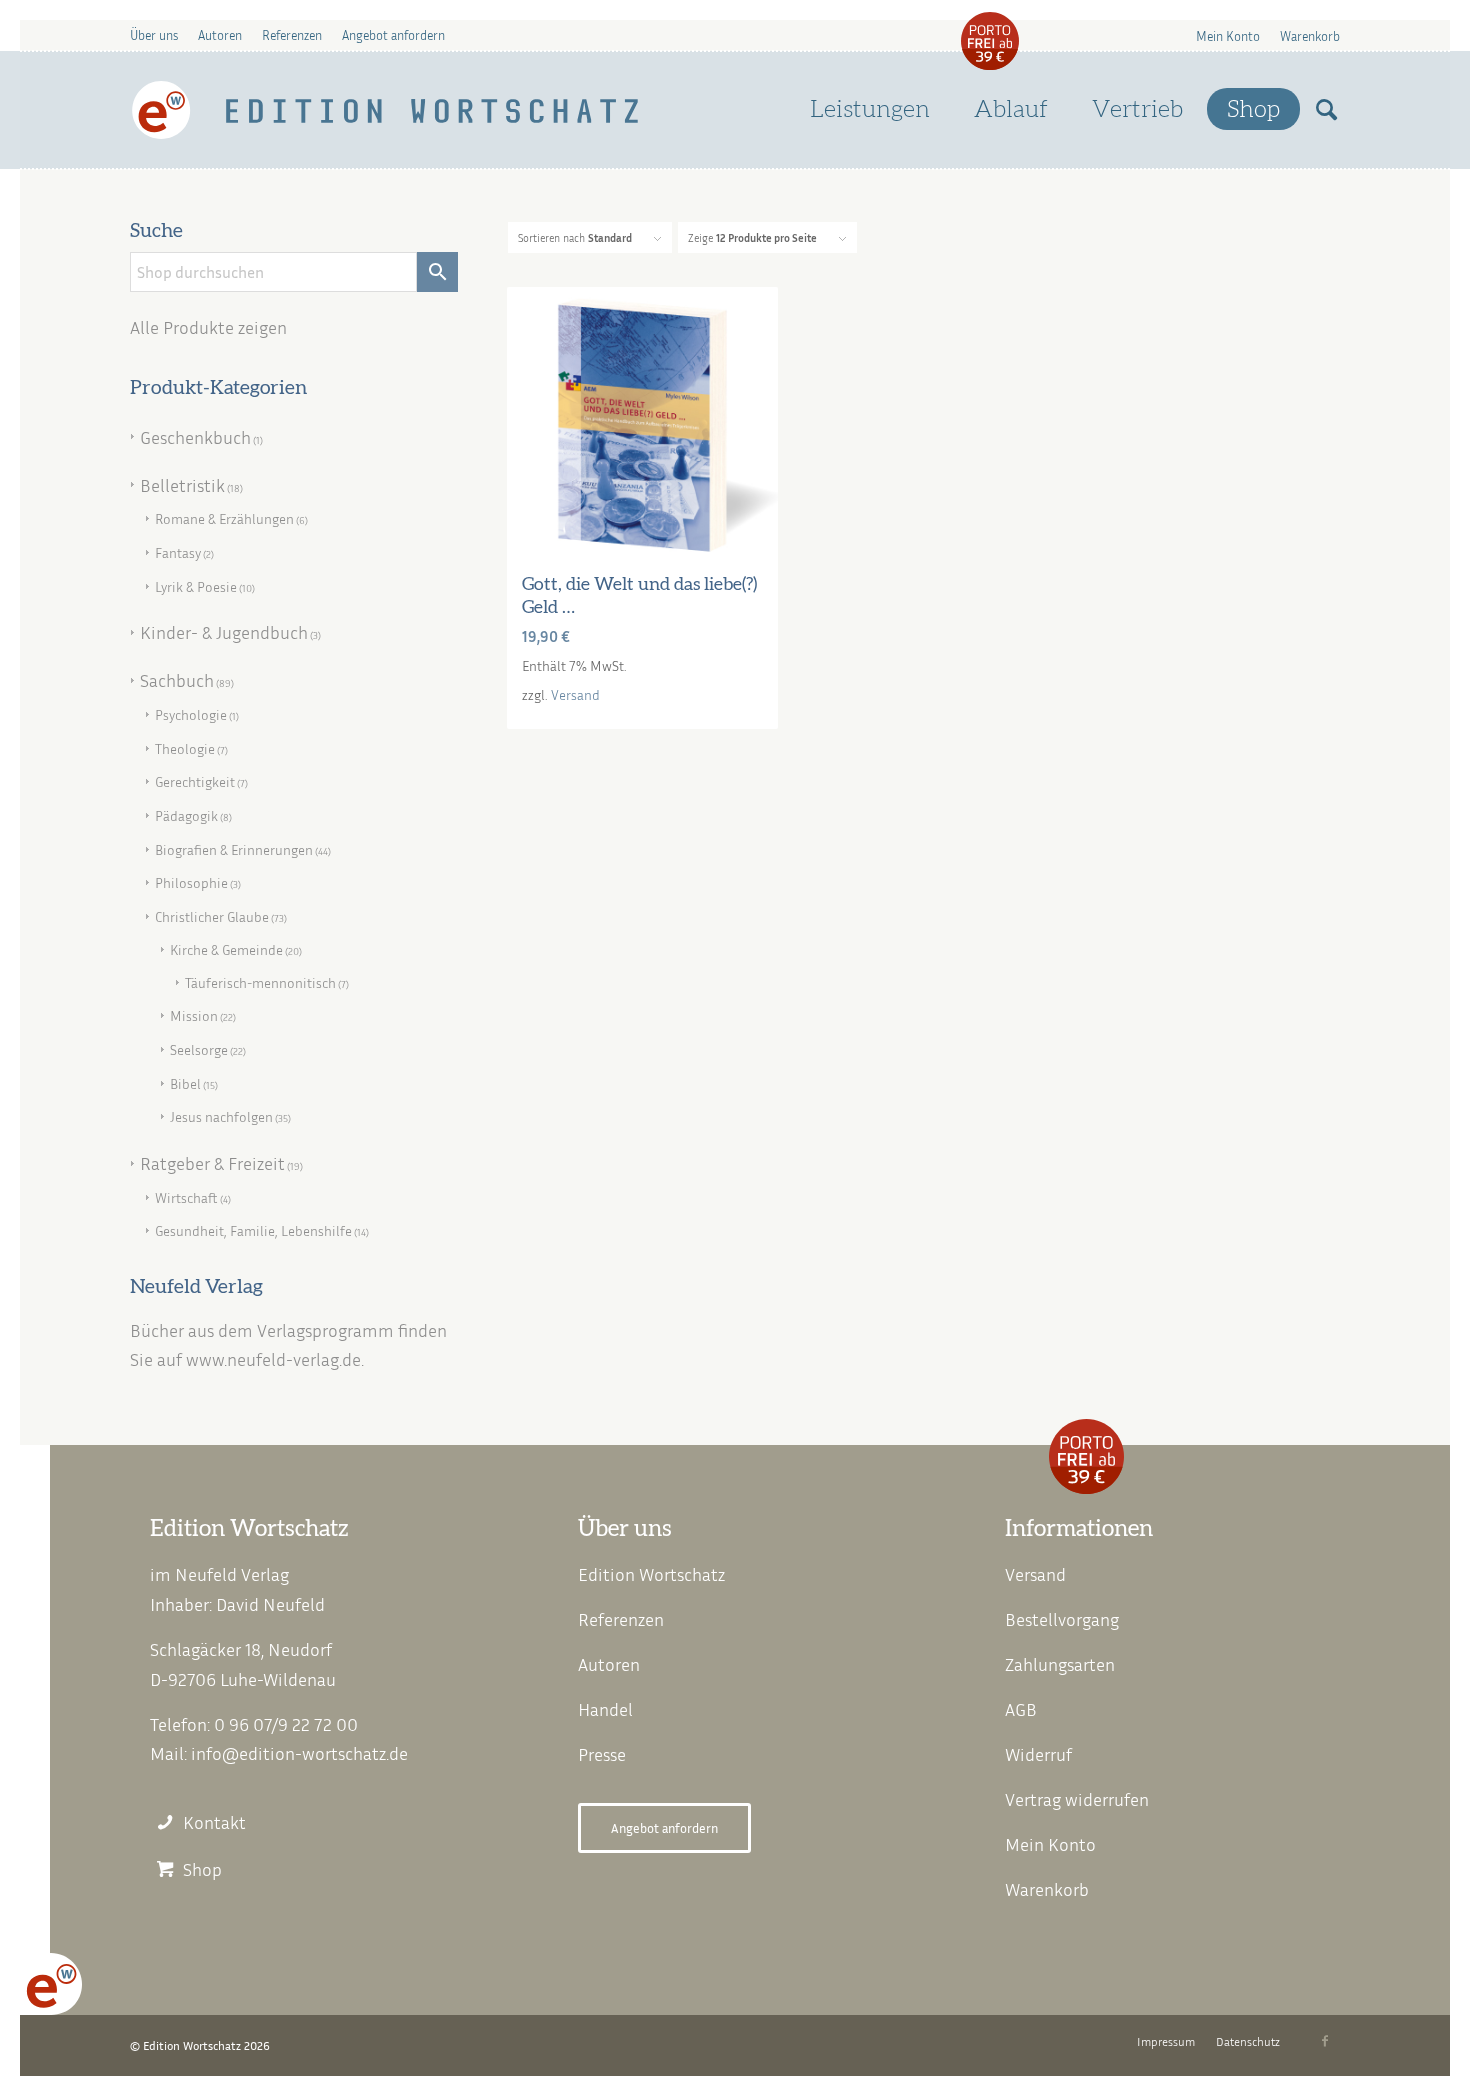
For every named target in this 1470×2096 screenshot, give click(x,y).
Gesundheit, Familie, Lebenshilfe (253, 1230)
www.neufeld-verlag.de (273, 1359)
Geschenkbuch (195, 437)
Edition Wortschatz (651, 1574)
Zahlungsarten (1060, 1664)
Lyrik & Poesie (196, 586)
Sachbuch (177, 680)
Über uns (154, 35)
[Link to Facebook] (1325, 2041)
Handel (605, 1709)
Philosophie (191, 882)
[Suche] (1326, 110)
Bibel (185, 1083)
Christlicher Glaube (212, 916)
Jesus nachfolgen (221, 1116)
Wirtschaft (186, 1197)
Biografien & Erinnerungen (234, 849)
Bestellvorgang (1062, 1619)
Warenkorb (1310, 36)
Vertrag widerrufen (1077, 1799)
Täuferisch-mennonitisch (260, 982)
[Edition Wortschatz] (386, 110)
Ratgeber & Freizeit (212, 1163)
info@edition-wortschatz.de (299, 1753)
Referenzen (292, 35)
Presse (602, 1754)
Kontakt (214, 1822)
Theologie (185, 748)
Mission (194, 1015)
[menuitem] (1228, 35)
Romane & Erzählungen (224, 518)
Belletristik (182, 485)
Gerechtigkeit (195, 781)
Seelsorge (199, 1049)
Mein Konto (1228, 36)
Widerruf (1038, 1754)
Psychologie (191, 714)
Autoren (220, 35)
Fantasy (178, 552)
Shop (202, 1869)
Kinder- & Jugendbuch (224, 632)
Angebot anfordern (393, 35)
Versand (575, 694)
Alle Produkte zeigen (208, 327)
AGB (1021, 1709)
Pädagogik (186, 815)
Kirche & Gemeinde (226, 949)
